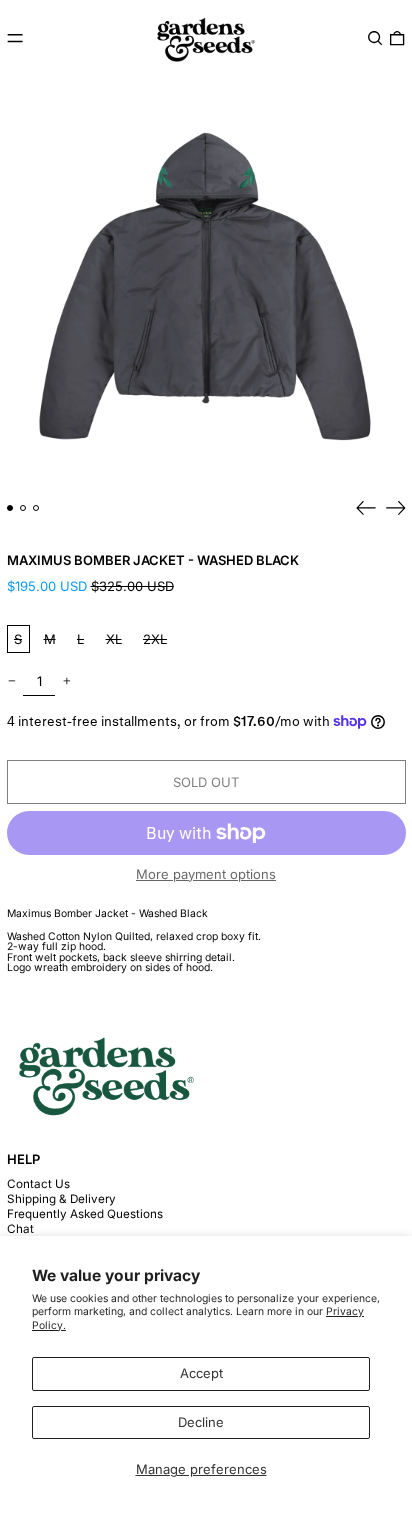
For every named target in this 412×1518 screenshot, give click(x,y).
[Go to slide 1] (10, 508)
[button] (375, 38)
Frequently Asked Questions (85, 1214)
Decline (201, 1422)
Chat (20, 1229)
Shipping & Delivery (61, 1199)
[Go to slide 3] (36, 508)
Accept (201, 1373)
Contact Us (38, 1184)
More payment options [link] (206, 874)
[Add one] (66, 681)
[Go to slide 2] (23, 508)
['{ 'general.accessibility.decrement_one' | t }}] (11, 681)
